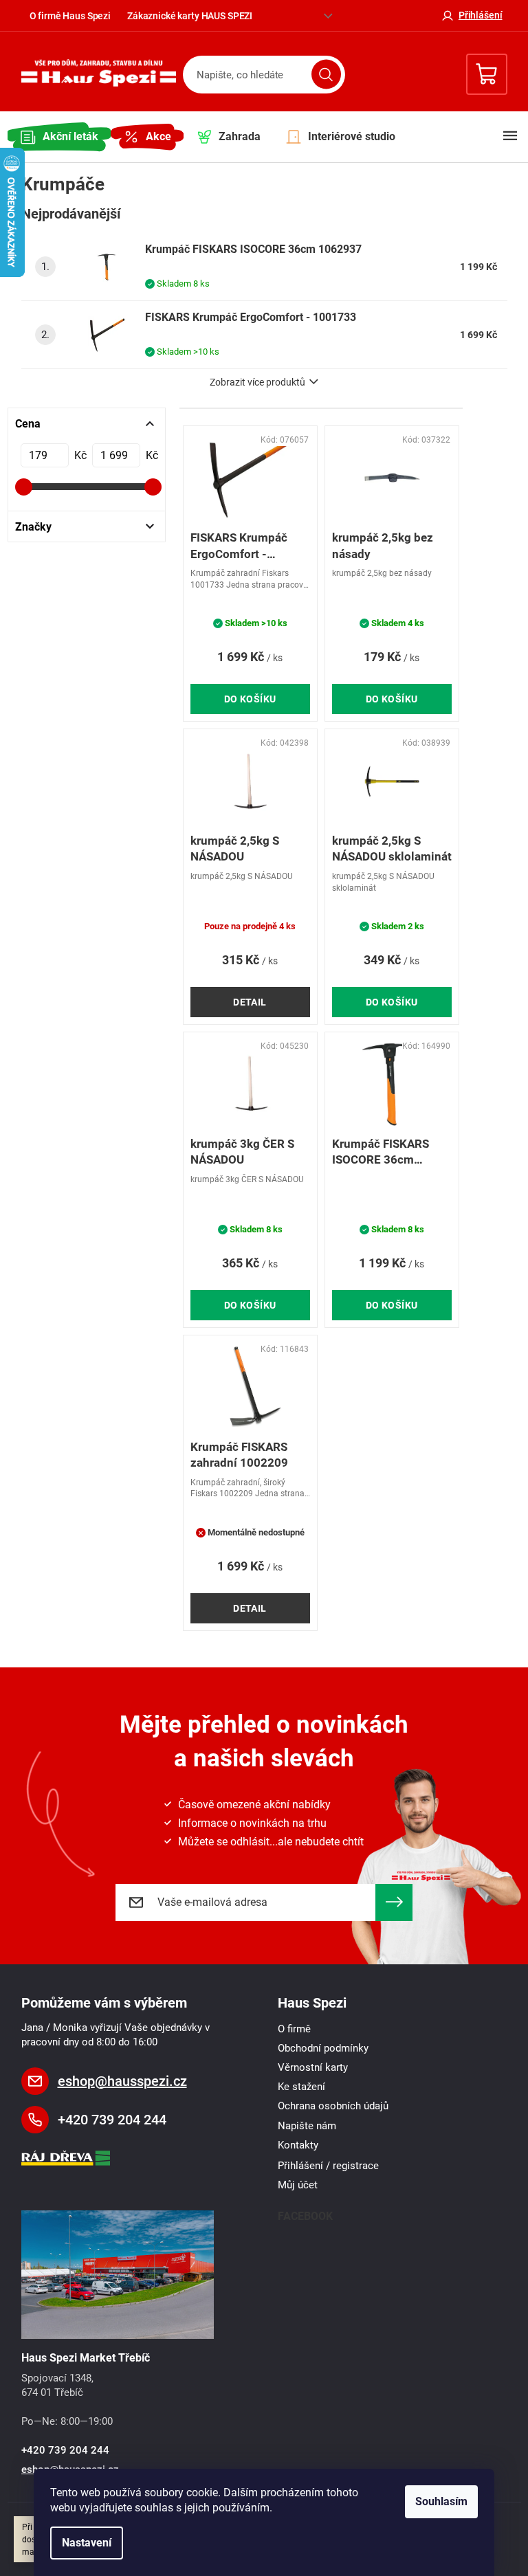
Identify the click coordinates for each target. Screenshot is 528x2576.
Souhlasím (441, 2501)
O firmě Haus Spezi (70, 16)
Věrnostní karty (313, 2067)
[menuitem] (59, 137)
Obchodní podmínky (323, 2048)
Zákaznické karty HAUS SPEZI (190, 16)
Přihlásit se (394, 1902)
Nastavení (87, 2543)
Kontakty (298, 2145)
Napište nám (307, 2126)
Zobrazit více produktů (257, 382)
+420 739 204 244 (112, 2120)
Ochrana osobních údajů (333, 2106)
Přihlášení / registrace (328, 2166)
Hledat (326, 75)
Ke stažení (301, 2087)
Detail (250, 1002)
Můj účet (298, 2185)
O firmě (294, 2029)
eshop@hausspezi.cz (122, 2081)
